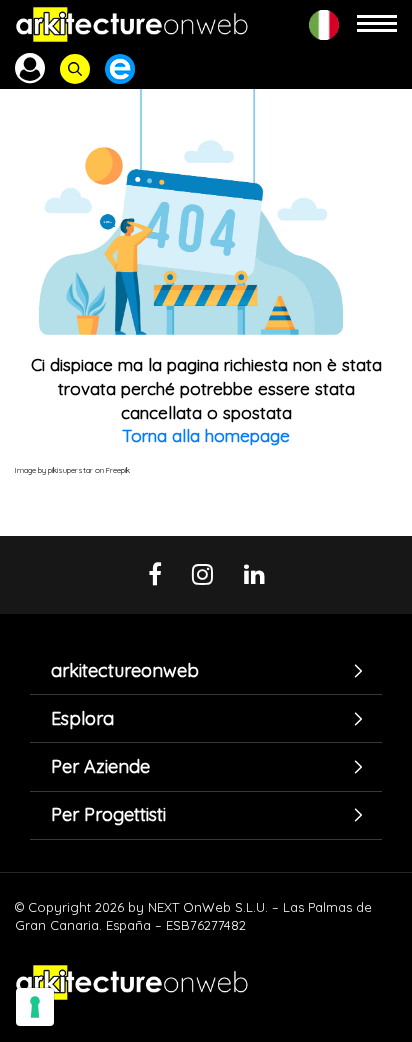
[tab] (206, 670)
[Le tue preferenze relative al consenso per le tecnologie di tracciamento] (35, 1007)
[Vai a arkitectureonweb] (132, 24)
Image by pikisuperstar (54, 470)
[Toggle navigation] (377, 24)
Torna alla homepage (206, 435)
